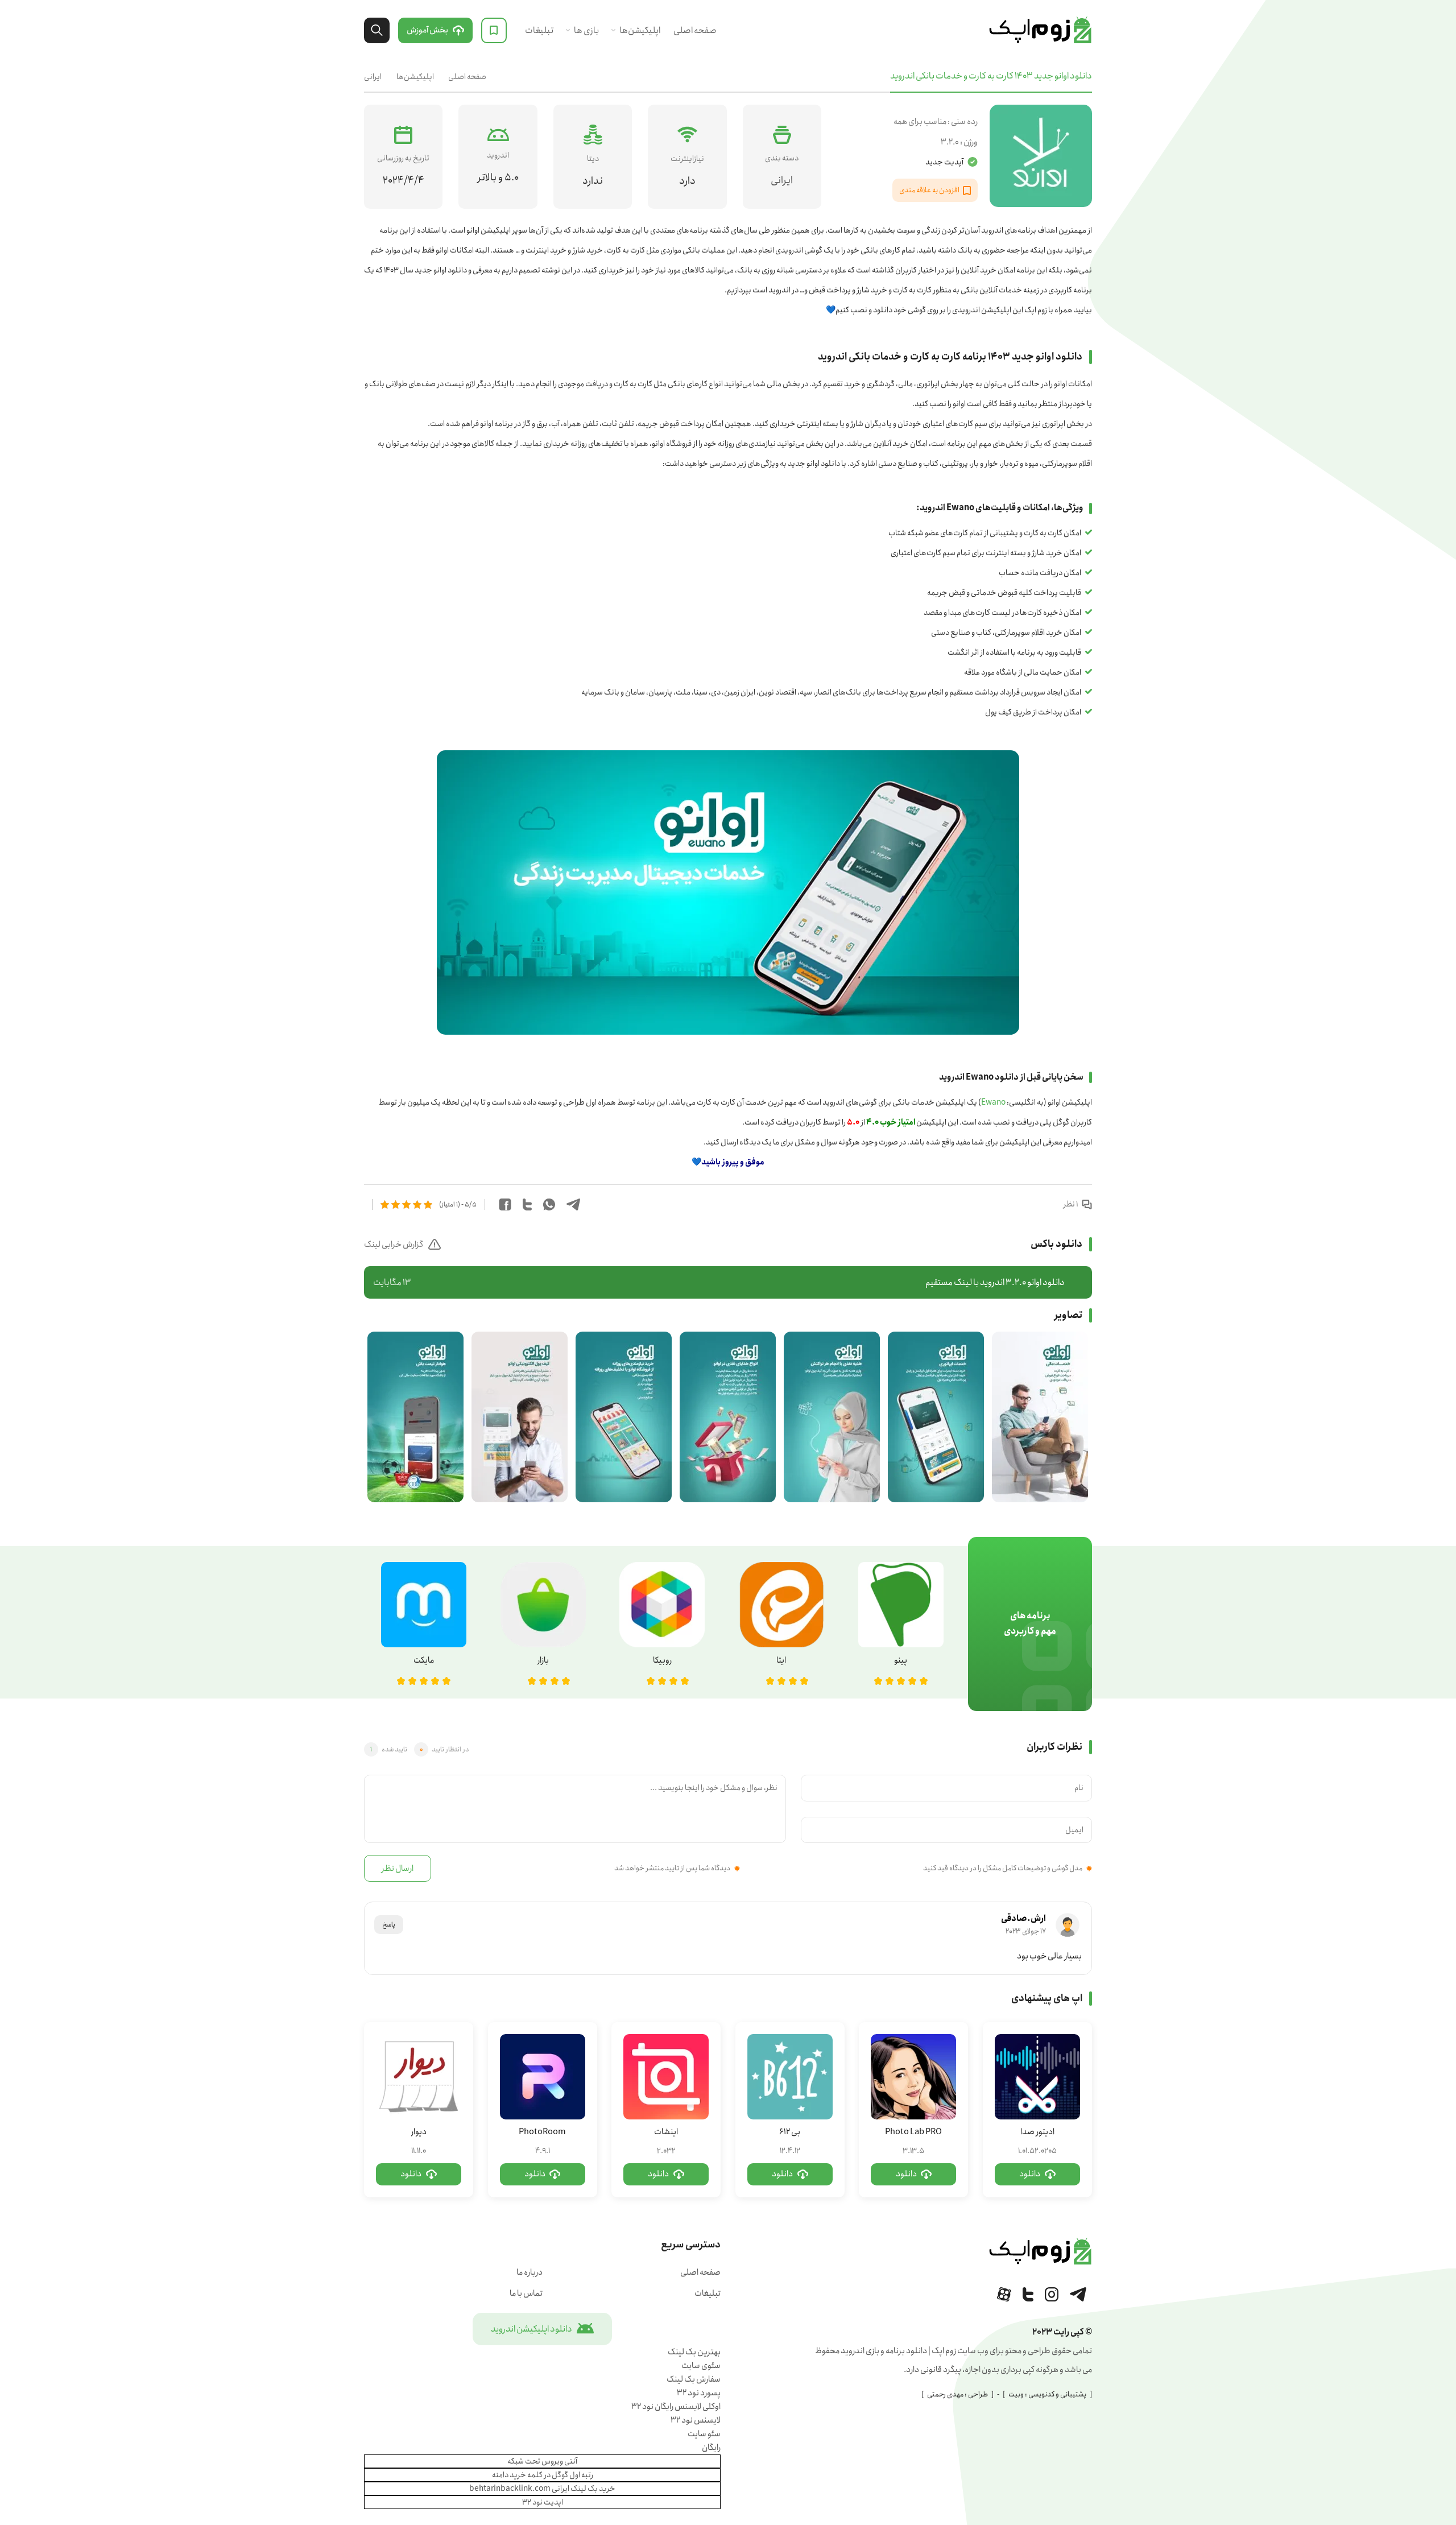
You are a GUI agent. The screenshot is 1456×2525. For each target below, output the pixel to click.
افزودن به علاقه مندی (929, 190)
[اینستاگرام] (1052, 2294)
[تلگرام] (1078, 2294)
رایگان (711, 2448)
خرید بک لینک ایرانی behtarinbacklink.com (542, 2489)
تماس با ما (526, 2293)
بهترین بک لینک (694, 2352)
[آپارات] (1004, 2294)
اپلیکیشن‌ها (640, 30)
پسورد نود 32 (699, 2393)
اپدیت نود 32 (543, 2502)
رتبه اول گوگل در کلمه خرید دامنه (543, 2475)
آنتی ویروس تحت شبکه (542, 2461)
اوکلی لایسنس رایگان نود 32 (676, 2407)
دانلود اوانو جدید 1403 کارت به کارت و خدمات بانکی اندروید (991, 76)
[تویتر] (1028, 2294)
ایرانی (373, 77)
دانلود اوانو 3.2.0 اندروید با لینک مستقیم (719, 1282)
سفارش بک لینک (694, 2379)
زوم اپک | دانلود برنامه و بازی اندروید (1040, 30)
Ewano (993, 1102)
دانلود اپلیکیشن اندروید (531, 2329)
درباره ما (530, 2272)
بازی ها (586, 30)
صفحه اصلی (695, 30)
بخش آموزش (427, 30)
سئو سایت (704, 2434)
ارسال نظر (398, 1869)
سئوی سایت (701, 2366)
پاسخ (389, 1925)
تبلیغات (539, 30)
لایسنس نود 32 (696, 2420)
